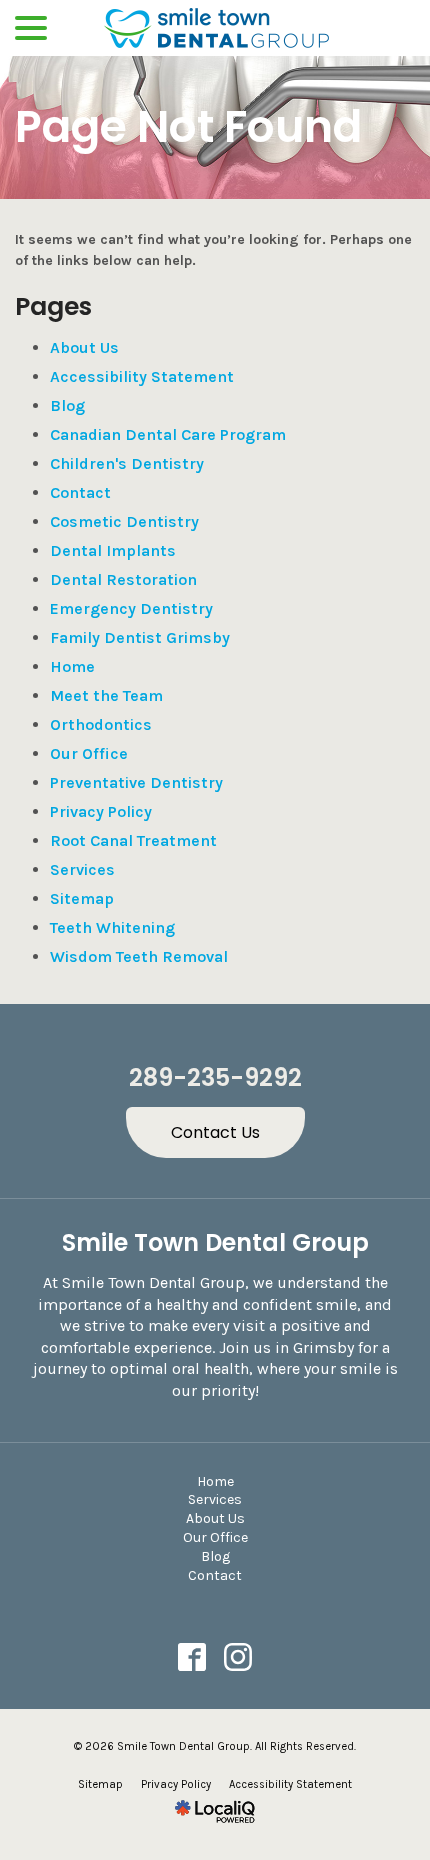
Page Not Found (188, 127)
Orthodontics (101, 724)
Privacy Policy (101, 811)
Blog (67, 405)
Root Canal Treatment (133, 840)
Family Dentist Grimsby (140, 637)
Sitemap (82, 898)
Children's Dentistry (127, 463)
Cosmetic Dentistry (124, 521)
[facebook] (192, 1657)
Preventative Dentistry (136, 782)
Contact (80, 492)
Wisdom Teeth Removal (139, 956)
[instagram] (238, 1657)
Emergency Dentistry (131, 608)
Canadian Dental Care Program (168, 434)
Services (82, 869)
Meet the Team (106, 695)
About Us (84, 347)
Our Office (89, 753)
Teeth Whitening (112, 927)
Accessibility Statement (142, 376)
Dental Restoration (123, 579)
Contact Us (215, 1132)
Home (72, 666)
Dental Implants (113, 550)
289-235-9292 (215, 1078)
